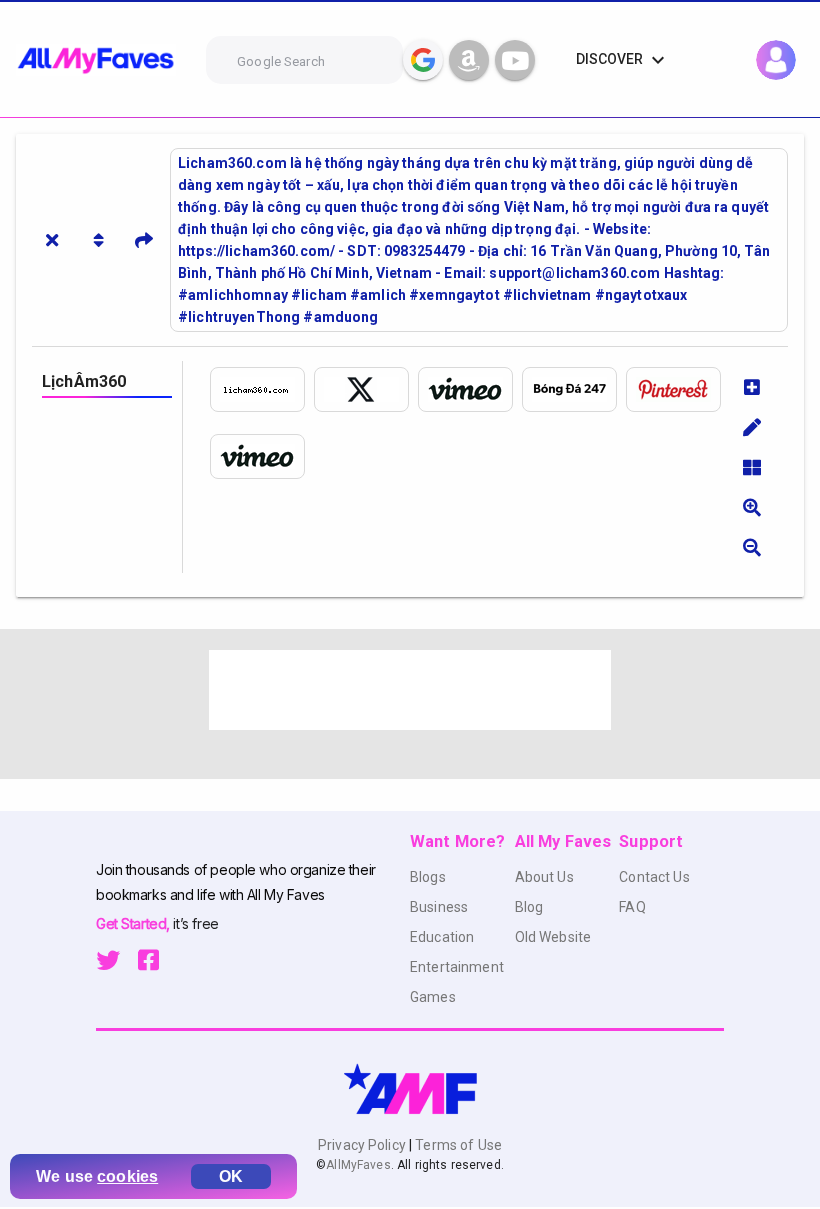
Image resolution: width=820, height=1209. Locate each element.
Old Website (553, 937)
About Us (544, 877)
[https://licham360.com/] (262, 389)
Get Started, (134, 923)
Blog (529, 907)
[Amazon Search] (469, 60)
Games (433, 997)
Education (442, 937)
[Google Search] (423, 60)
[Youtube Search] (515, 60)
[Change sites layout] (752, 467)
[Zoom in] (752, 507)
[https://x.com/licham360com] (366, 389)
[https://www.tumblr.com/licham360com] (574, 389)
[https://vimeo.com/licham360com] (470, 389)
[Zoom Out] (752, 547)
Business (439, 907)
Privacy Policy (363, 1145)
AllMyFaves (358, 1165)
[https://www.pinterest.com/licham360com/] (678, 389)
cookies (127, 1176)
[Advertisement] (410, 690)
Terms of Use (457, 1145)
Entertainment (457, 967)
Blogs (428, 877)
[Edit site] (752, 427)
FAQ (632, 907)
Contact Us (654, 877)
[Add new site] (752, 387)
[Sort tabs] (98, 240)
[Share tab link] (144, 240)
